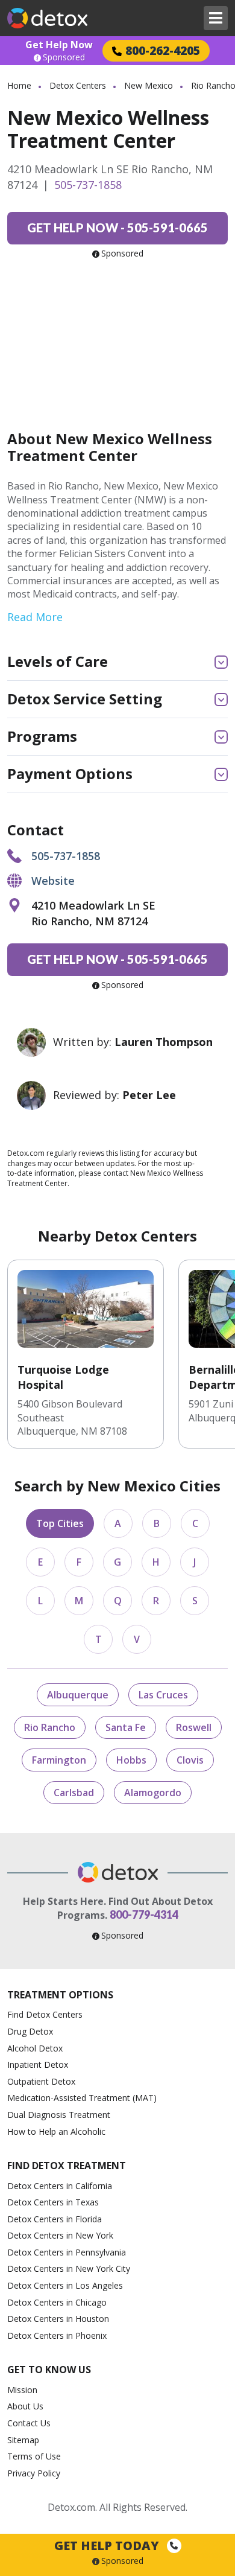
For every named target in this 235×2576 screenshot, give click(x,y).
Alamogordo (153, 1793)
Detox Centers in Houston (58, 2319)
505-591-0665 (117, 228)
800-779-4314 (144, 1914)
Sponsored (64, 57)
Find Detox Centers (45, 2014)
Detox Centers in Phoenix (57, 2335)
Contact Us (29, 2423)
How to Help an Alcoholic (56, 2131)
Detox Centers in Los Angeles (65, 2285)
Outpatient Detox (41, 2081)
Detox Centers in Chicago (57, 2302)
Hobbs (131, 1760)
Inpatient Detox (38, 2064)
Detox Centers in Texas (53, 2202)
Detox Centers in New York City (69, 2268)
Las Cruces (163, 1695)
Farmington (59, 1760)
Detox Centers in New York (60, 2235)
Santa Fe (126, 1727)
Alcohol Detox (35, 2048)
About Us (25, 2406)
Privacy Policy (34, 2473)
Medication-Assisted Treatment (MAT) (82, 2098)
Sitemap (23, 2440)
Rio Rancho (50, 1727)
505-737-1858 (88, 185)
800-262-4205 (163, 50)
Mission (22, 2390)
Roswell (194, 1727)
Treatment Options (60, 1995)
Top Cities (60, 1523)
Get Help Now (59, 45)
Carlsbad (74, 1793)
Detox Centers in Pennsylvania (67, 2252)
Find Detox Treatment (67, 2166)
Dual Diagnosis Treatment (59, 2115)
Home (19, 85)
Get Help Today (108, 2546)
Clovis (190, 1760)
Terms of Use (34, 2456)
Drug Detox (30, 2031)
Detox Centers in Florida (55, 2219)
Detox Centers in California (60, 2186)
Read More (35, 617)
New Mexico (149, 85)
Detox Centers (78, 85)
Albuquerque (78, 1695)
